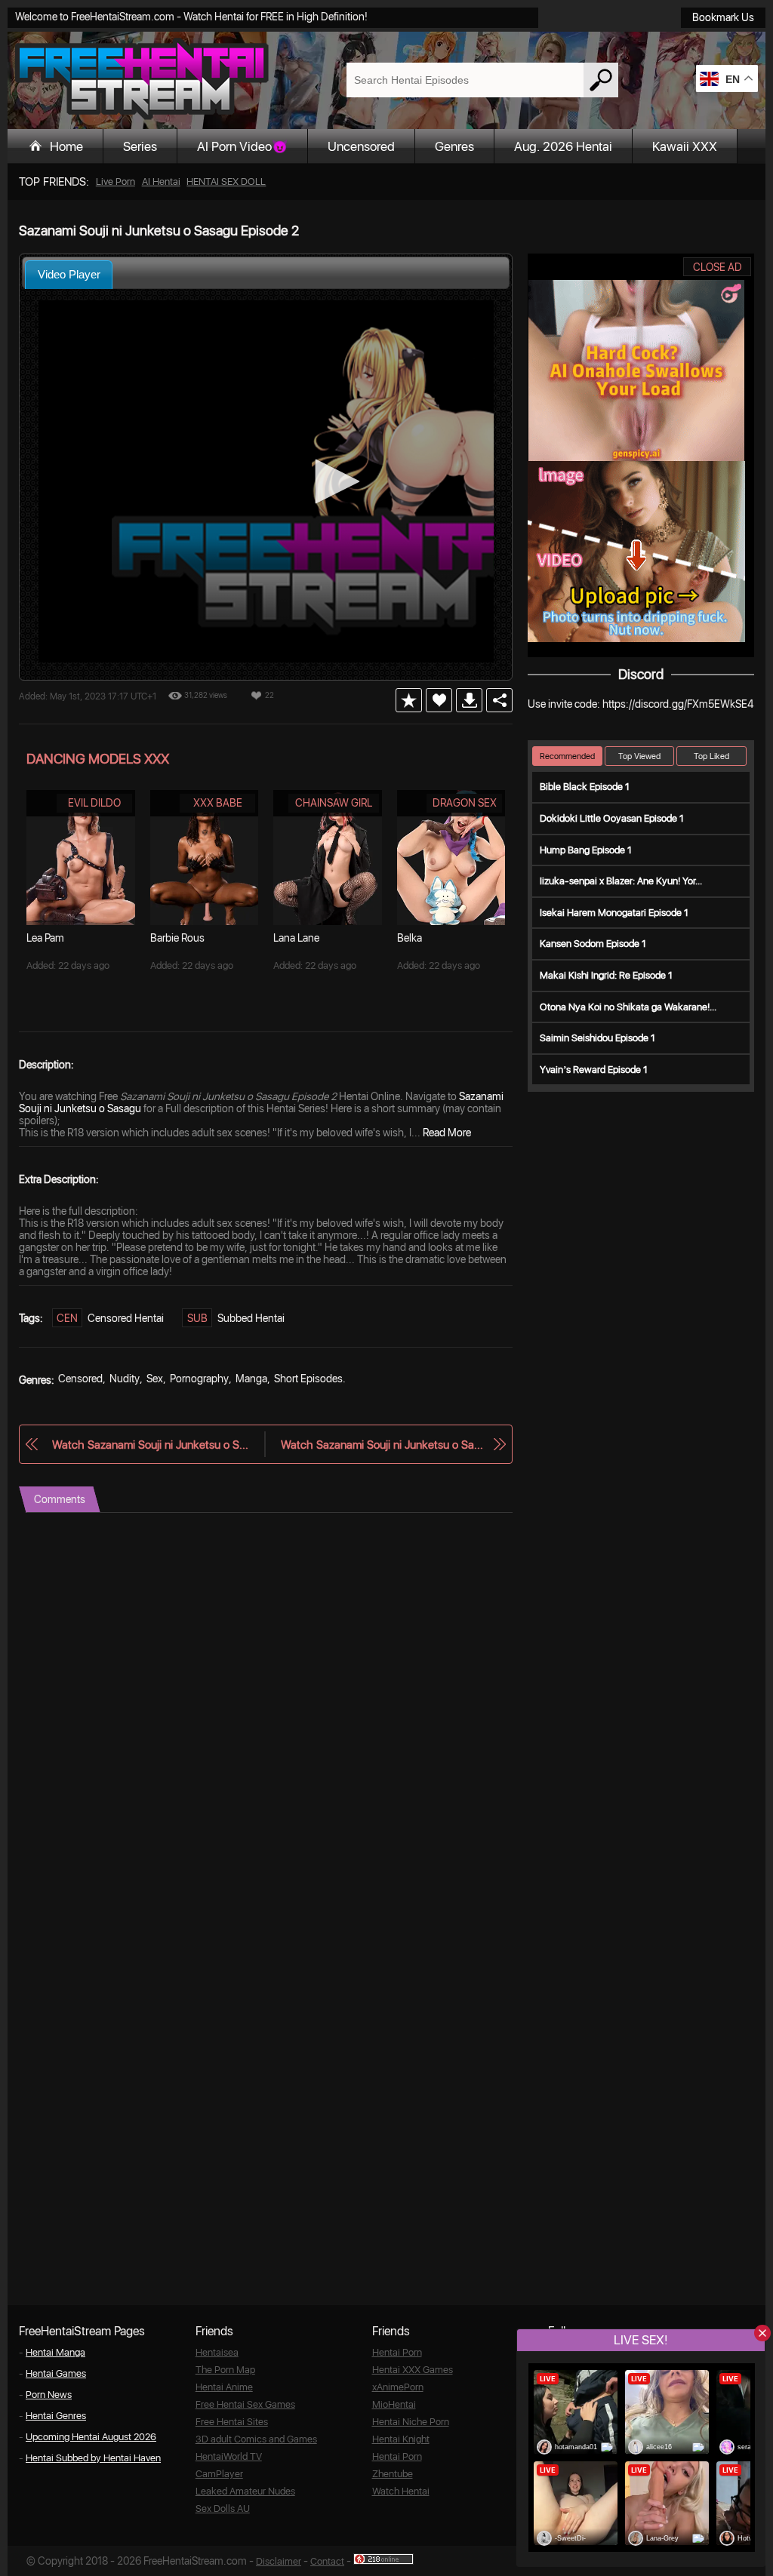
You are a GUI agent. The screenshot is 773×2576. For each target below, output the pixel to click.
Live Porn (115, 181)
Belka (410, 938)
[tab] (69, 274)
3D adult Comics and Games (256, 2439)
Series (140, 146)
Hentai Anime (224, 2387)
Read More (447, 1133)
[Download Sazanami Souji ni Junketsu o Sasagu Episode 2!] (469, 700)
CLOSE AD (718, 267)
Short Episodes (308, 1379)
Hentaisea (217, 2352)
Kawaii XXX (685, 146)
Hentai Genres (56, 2416)
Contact (327, 2561)
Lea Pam (45, 938)
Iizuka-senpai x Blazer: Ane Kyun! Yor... (621, 881)
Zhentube (393, 2474)
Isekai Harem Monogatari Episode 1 (614, 913)
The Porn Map (225, 2370)
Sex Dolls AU (223, 2508)
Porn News (49, 2395)
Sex (155, 1379)
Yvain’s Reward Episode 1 (594, 1070)
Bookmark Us (723, 17)
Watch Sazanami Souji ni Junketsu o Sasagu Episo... (151, 1445)
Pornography (199, 1379)
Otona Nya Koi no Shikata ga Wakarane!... (628, 1007)
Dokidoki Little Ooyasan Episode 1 (612, 818)
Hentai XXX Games (413, 2370)
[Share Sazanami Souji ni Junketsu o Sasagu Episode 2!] (499, 700)
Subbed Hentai (251, 1318)
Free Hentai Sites (232, 2422)
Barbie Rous (177, 938)
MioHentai (394, 2404)
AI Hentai (161, 181)
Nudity (125, 1379)
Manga (251, 1379)
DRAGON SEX (465, 803)
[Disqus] (266, 1701)
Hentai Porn (397, 2352)
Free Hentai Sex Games (245, 2404)
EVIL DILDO (94, 803)
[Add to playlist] (409, 700)
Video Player (69, 274)
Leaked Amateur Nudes (245, 2491)
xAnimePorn (398, 2387)
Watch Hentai (401, 2491)
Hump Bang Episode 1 (586, 850)
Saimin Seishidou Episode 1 (597, 1038)
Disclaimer (279, 2561)
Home (66, 146)
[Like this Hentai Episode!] (439, 700)
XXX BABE (218, 803)
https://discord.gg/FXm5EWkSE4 (678, 704)
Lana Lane (296, 938)
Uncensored (361, 146)
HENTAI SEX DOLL (226, 181)
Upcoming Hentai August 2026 (91, 2437)
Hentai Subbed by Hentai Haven (93, 2458)
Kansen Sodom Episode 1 (593, 944)
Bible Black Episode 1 (585, 787)
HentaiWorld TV (229, 2456)
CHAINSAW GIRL (334, 803)
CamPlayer (219, 2474)
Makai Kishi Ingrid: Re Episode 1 (606, 975)
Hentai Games (56, 2373)
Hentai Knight (401, 2439)
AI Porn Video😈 (242, 146)
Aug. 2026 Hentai (563, 146)
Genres (454, 146)
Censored (80, 1379)
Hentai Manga (55, 2352)
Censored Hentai (126, 1318)
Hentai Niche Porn (411, 2422)
